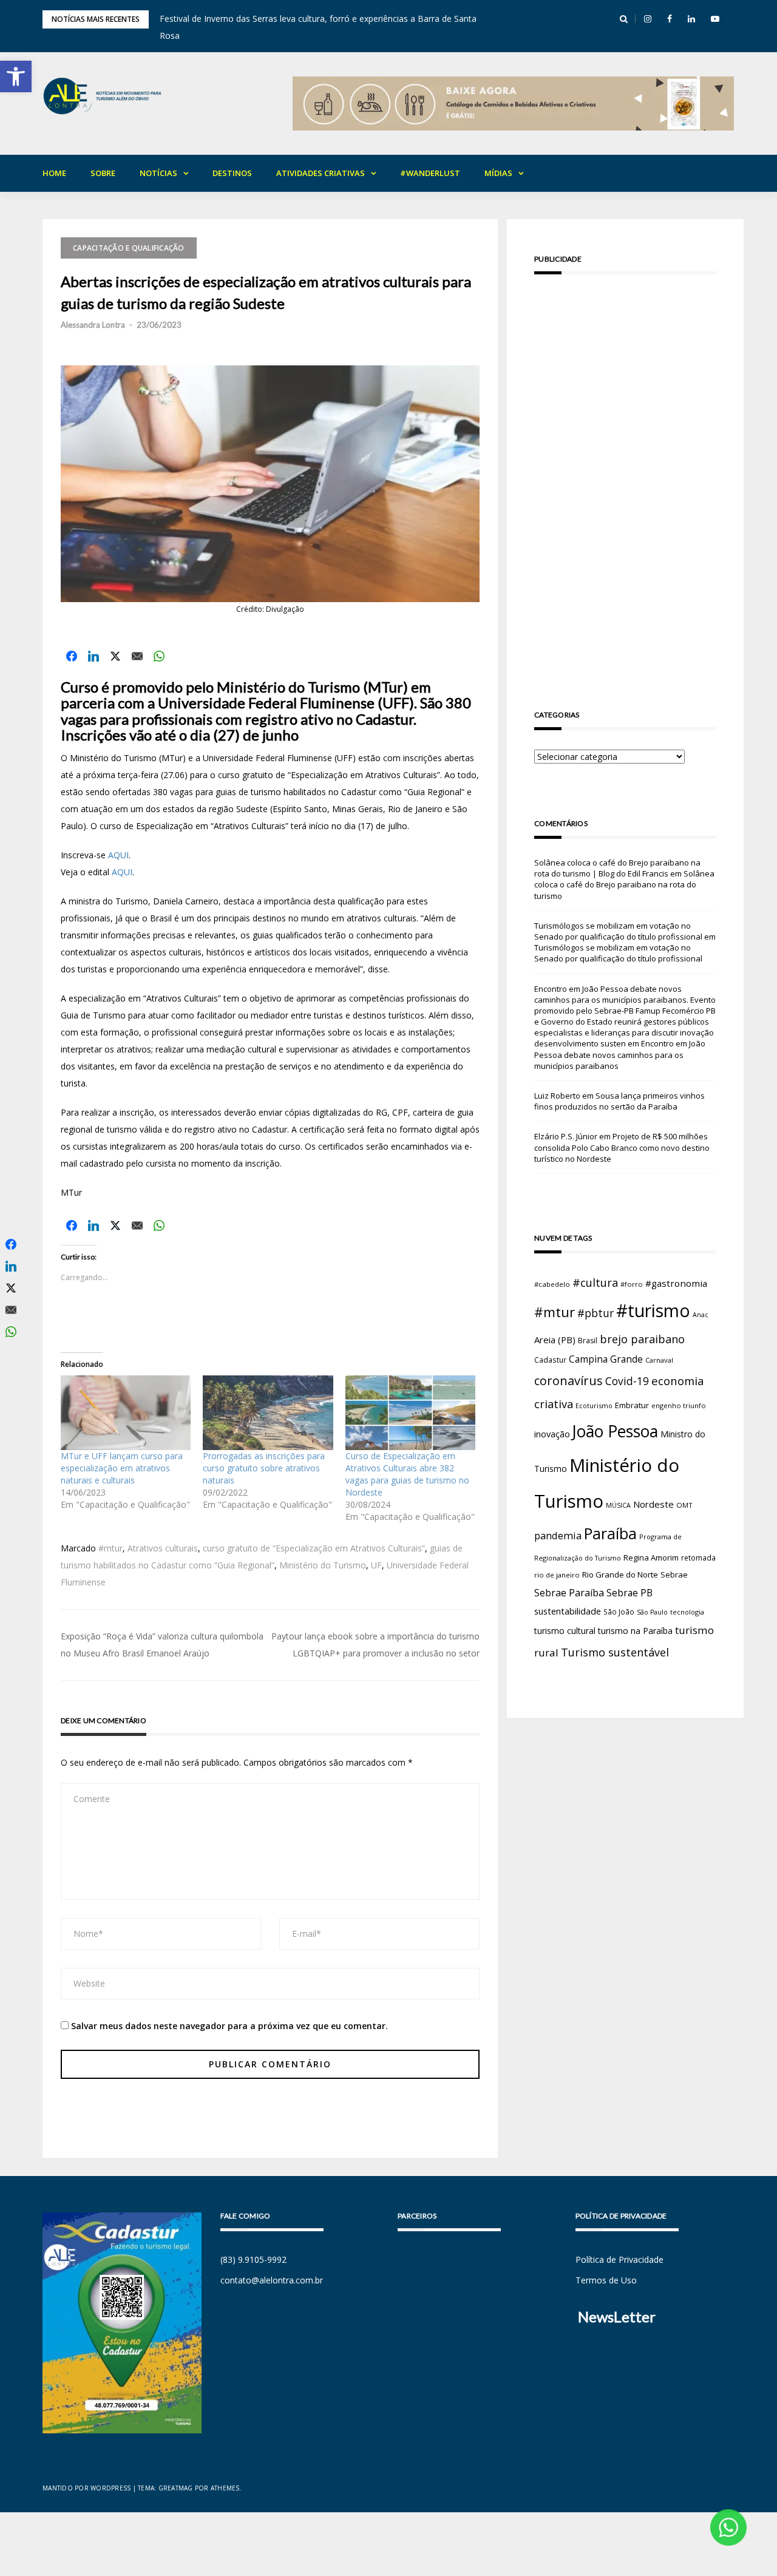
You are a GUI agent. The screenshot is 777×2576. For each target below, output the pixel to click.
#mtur (110, 1548)
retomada (698, 1557)
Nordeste (653, 1504)
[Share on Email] (137, 656)
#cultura (595, 1283)
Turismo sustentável (615, 1652)
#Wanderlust (430, 173)
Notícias (158, 173)
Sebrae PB (629, 1593)
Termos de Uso (606, 2280)
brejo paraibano (642, 1339)
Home (54, 173)
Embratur (632, 1405)
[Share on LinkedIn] (93, 656)
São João (619, 1612)
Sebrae (674, 1574)
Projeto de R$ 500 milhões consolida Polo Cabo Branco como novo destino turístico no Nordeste (622, 1147)
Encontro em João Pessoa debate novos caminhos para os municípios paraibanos (620, 1054)
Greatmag (176, 2488)
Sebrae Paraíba (569, 1593)
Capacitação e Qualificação (129, 248)
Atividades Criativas (321, 173)
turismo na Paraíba (635, 1631)
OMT (684, 1505)
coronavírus (568, 1381)
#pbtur (595, 1313)
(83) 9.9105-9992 (253, 2259)
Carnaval (659, 1360)
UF (376, 1565)
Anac (701, 1315)
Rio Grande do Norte (620, 1574)
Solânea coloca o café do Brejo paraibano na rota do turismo (624, 884)
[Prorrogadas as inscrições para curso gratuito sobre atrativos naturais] (268, 1412)
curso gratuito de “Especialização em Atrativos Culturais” (314, 1548)
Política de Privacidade (619, 2259)
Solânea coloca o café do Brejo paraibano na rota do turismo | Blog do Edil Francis (617, 868)
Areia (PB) (555, 1340)
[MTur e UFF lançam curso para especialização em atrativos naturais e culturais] (126, 1412)
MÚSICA (618, 1505)
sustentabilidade (568, 1611)
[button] (16, 76)
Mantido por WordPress (87, 2488)
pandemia (558, 1535)
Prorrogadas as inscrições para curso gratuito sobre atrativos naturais (264, 1468)
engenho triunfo (679, 1405)
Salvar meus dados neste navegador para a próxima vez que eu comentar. (229, 2026)
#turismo (653, 1310)
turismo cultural (565, 1631)
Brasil (588, 1341)
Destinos (232, 173)
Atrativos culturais (163, 1548)
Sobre (103, 173)
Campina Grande (606, 1359)
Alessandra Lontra (93, 325)
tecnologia (687, 1612)
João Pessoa (615, 1431)
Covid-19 (627, 1381)
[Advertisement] (625, 475)
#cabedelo (552, 1284)
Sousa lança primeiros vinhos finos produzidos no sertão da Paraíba (619, 1101)
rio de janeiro (557, 1575)
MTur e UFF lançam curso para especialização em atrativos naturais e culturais (122, 1468)
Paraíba (610, 1534)
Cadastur (550, 1360)
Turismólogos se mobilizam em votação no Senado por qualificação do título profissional (618, 931)
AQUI (118, 855)
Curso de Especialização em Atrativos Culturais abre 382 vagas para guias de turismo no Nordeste (407, 1474)
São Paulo (652, 1612)
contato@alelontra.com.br (272, 2280)
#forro (632, 1284)
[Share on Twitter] (115, 656)
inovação (552, 1434)
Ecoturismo (594, 1405)
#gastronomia (676, 1283)
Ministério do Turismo (323, 1565)
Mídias (498, 173)
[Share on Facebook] (72, 656)
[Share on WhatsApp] (159, 656)
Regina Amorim (651, 1557)
